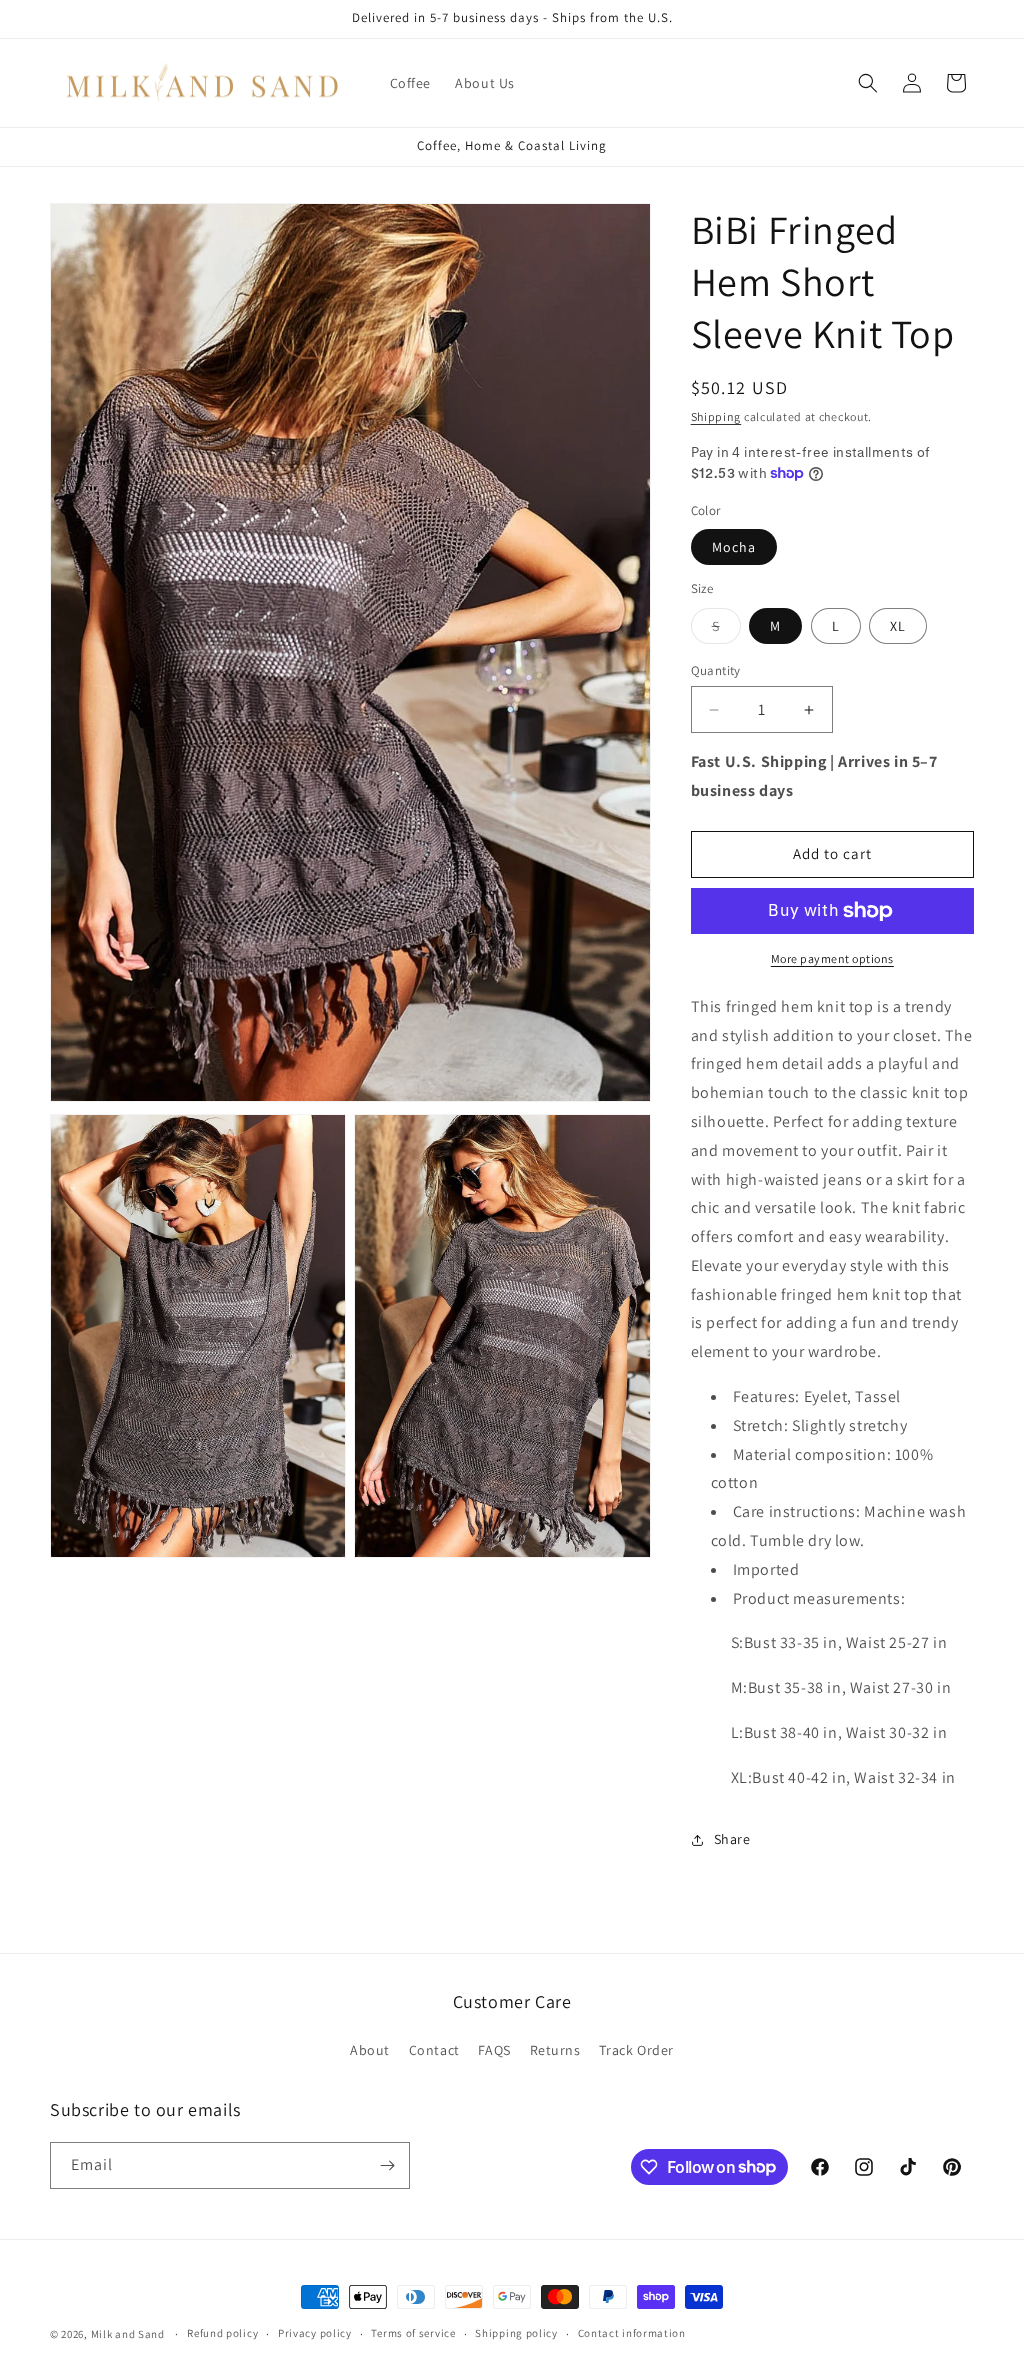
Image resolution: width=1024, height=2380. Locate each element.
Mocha (734, 547)
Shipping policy (516, 2333)
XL (898, 626)
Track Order (636, 2050)
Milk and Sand (128, 2334)
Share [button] (732, 1839)
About (370, 2050)
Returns (555, 2050)
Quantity (716, 670)
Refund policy (222, 2333)
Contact (434, 2050)
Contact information (632, 2333)
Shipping (716, 416)
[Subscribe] (387, 2165)
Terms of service (413, 2333)
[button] (868, 83)
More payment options (832, 958)
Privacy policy (315, 2333)
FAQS (494, 2050)
